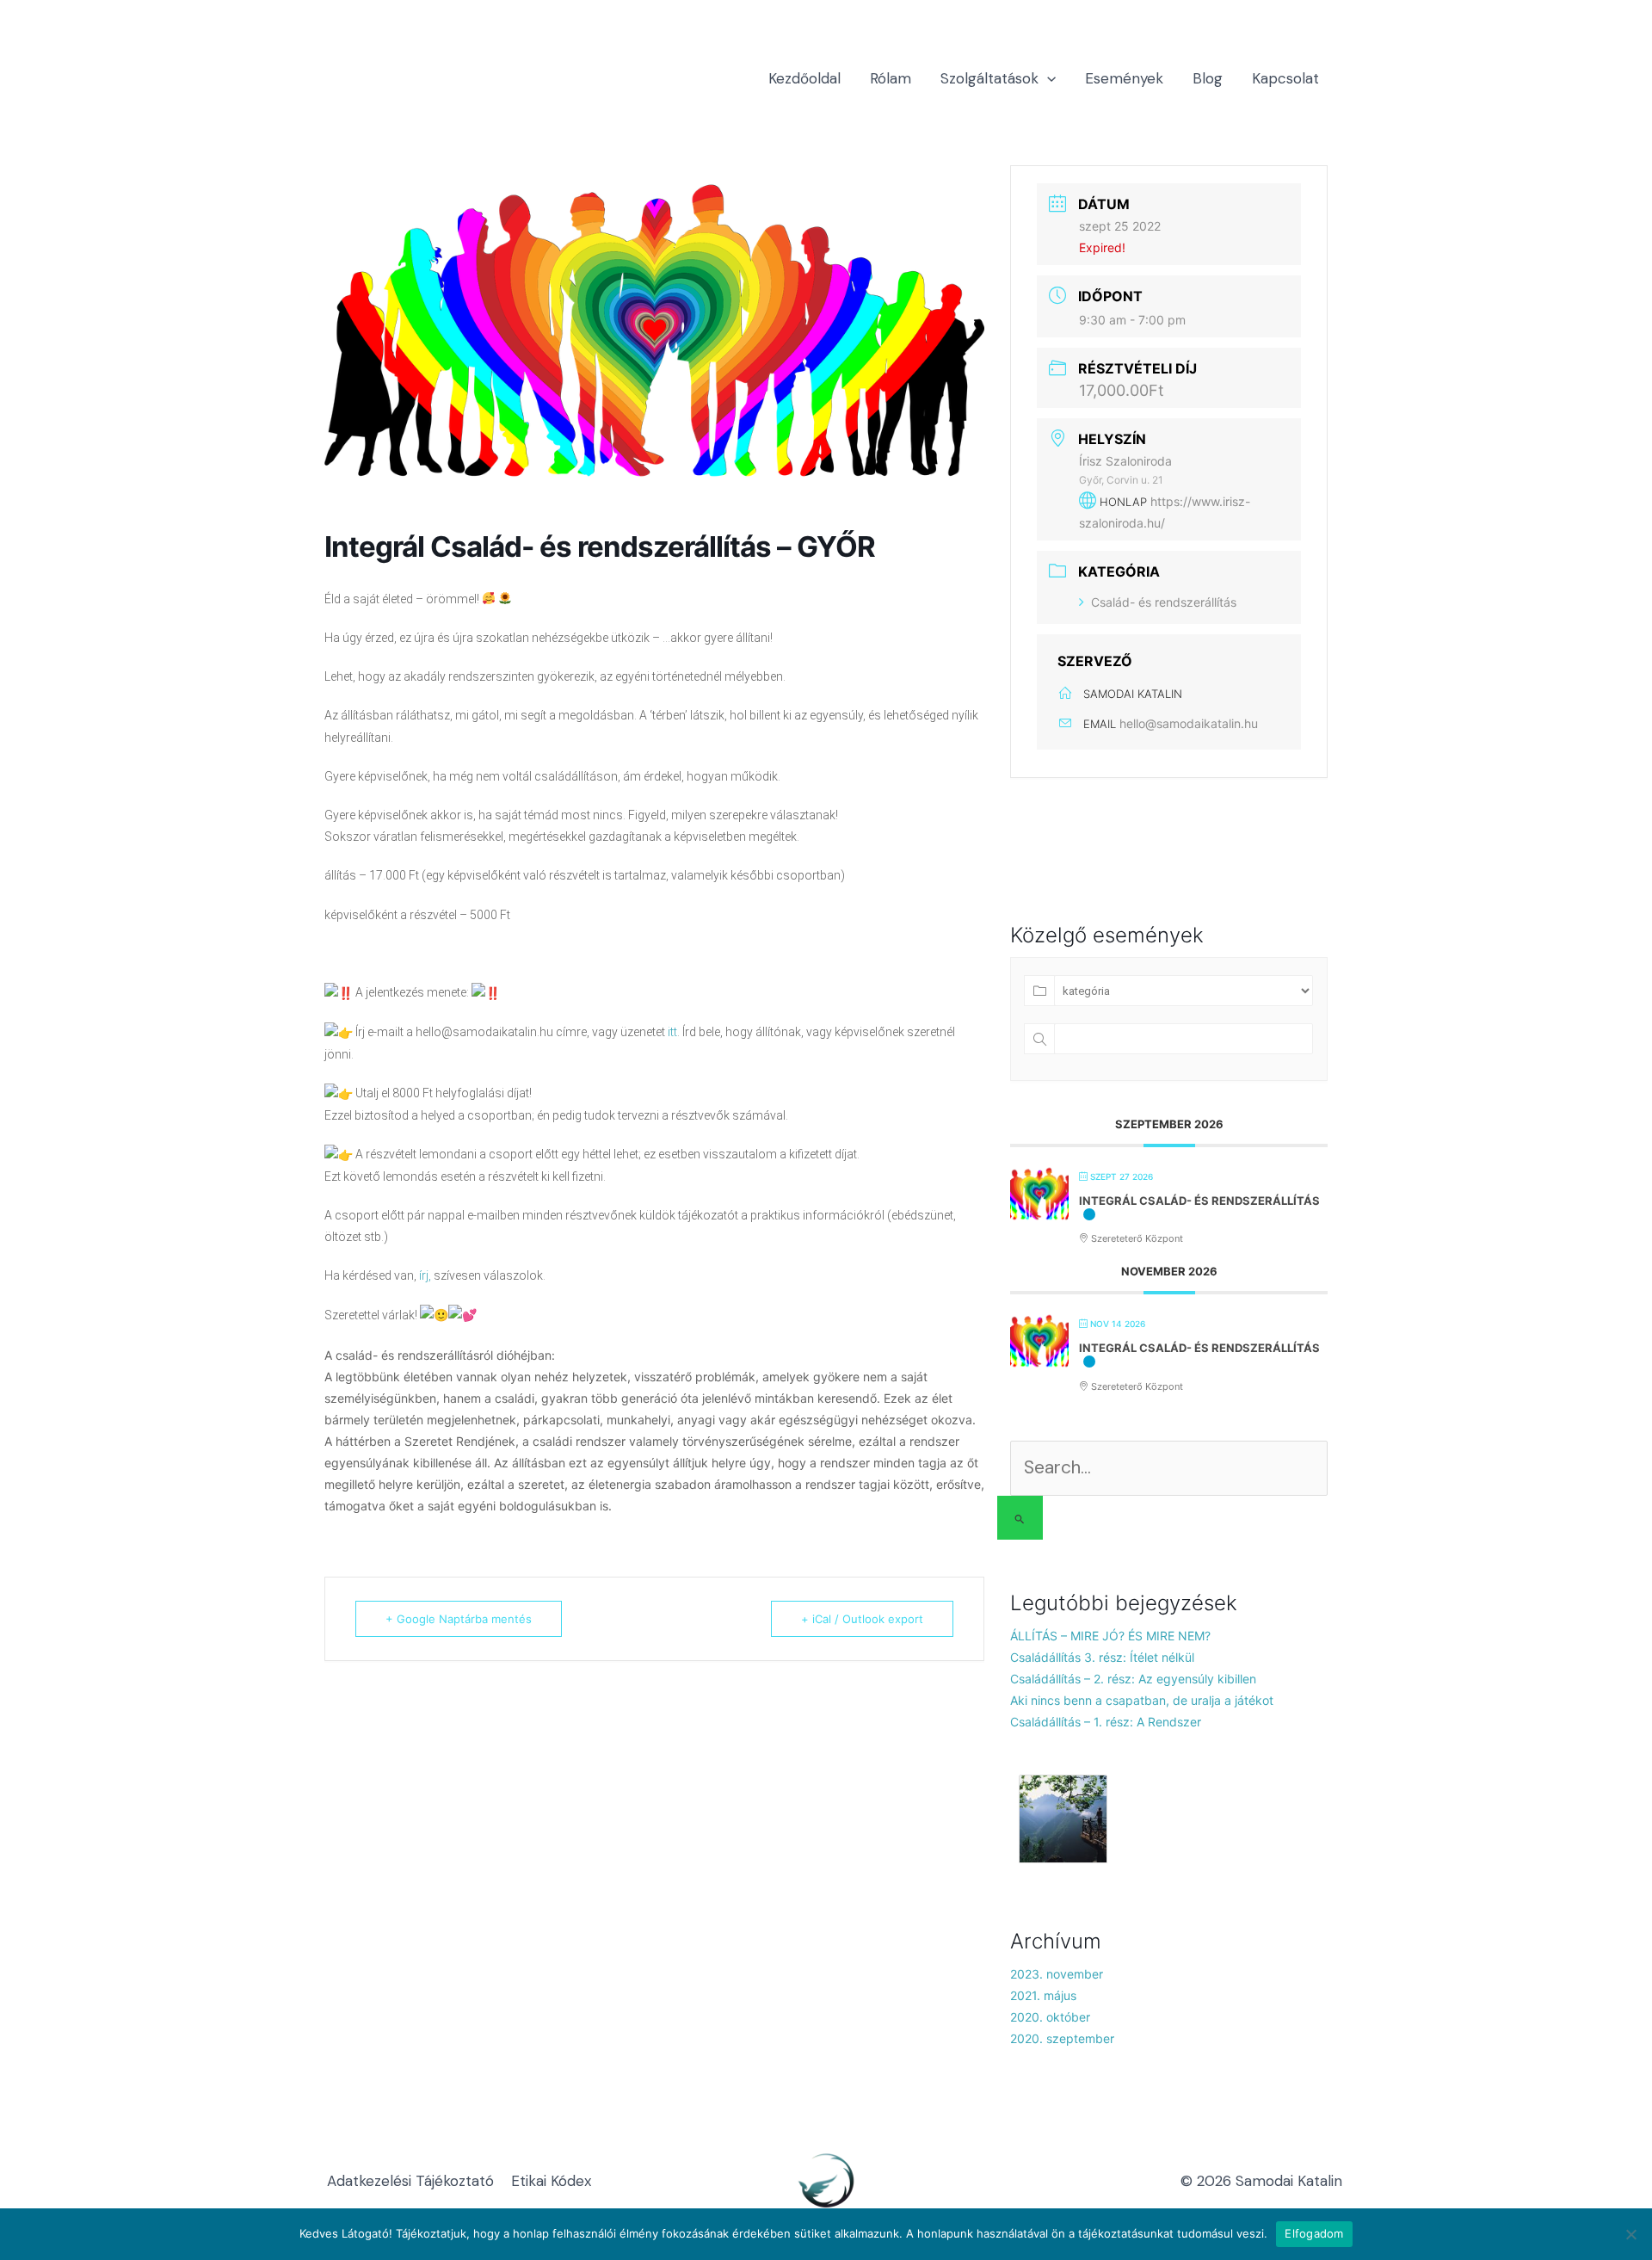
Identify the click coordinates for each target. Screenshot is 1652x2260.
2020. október (1050, 2017)
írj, (425, 1275)
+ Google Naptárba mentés (459, 1619)
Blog (1208, 78)
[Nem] (1630, 2234)
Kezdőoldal (804, 78)
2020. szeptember (1062, 2038)
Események (1124, 78)
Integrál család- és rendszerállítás (1199, 1201)
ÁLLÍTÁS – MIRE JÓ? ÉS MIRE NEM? (1110, 1636)
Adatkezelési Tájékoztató (410, 2181)
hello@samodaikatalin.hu (1189, 723)
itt (672, 1032)
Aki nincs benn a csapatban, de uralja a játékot (1142, 1700)
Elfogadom (1314, 2233)
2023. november (1057, 1974)
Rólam (891, 78)
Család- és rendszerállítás (1164, 602)
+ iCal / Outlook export (862, 1619)
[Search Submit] (1020, 1518)
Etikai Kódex (551, 2181)
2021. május (1043, 1995)
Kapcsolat (1285, 78)
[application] (1047, 78)
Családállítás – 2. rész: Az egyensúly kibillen (1133, 1679)
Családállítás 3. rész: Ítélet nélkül (1102, 1657)
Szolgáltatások (989, 78)
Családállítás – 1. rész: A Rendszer (1106, 1722)
